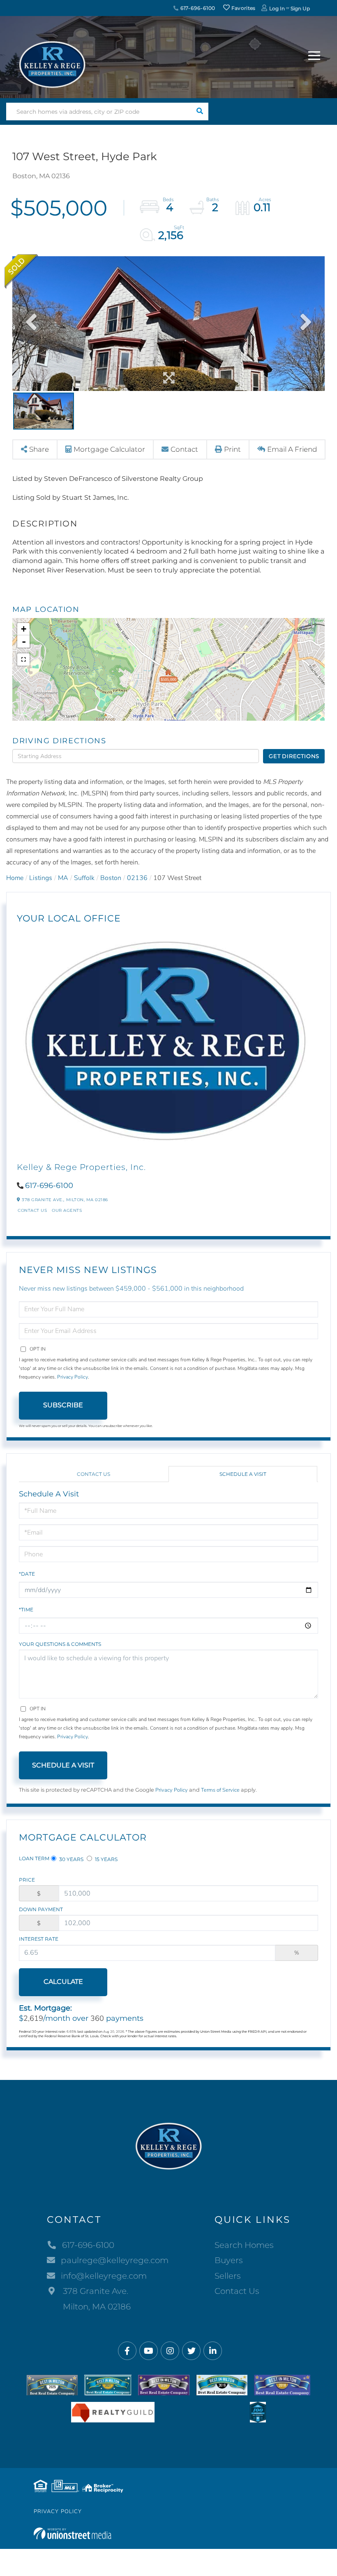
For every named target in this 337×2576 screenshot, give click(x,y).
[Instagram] (170, 2351)
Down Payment (41, 1909)
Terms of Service (220, 1790)
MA (63, 878)
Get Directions (294, 756)
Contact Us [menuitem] (237, 2291)
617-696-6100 (197, 8)
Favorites (243, 8)
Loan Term (34, 1858)
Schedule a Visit (243, 1474)
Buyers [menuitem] (229, 2260)
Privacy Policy (73, 1377)
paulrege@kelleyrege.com (115, 2260)
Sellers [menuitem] (228, 2276)
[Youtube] (149, 2351)
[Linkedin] (213, 2351)
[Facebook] (127, 2351)
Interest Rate (39, 1939)
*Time (26, 1610)
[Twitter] (191, 2351)
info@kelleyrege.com (104, 2276)
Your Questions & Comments (60, 1644)
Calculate (63, 1982)
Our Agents (67, 1210)
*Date (27, 1574)
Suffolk (84, 878)
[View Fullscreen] (23, 660)
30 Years (71, 1859)
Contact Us (32, 1210)
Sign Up (300, 8)
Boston (111, 878)
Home (15, 878)
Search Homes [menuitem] (244, 2245)
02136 (137, 878)
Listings (41, 878)
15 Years (106, 1859)
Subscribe (63, 1405)
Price (27, 1880)
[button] (200, 111)
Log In (277, 8)
